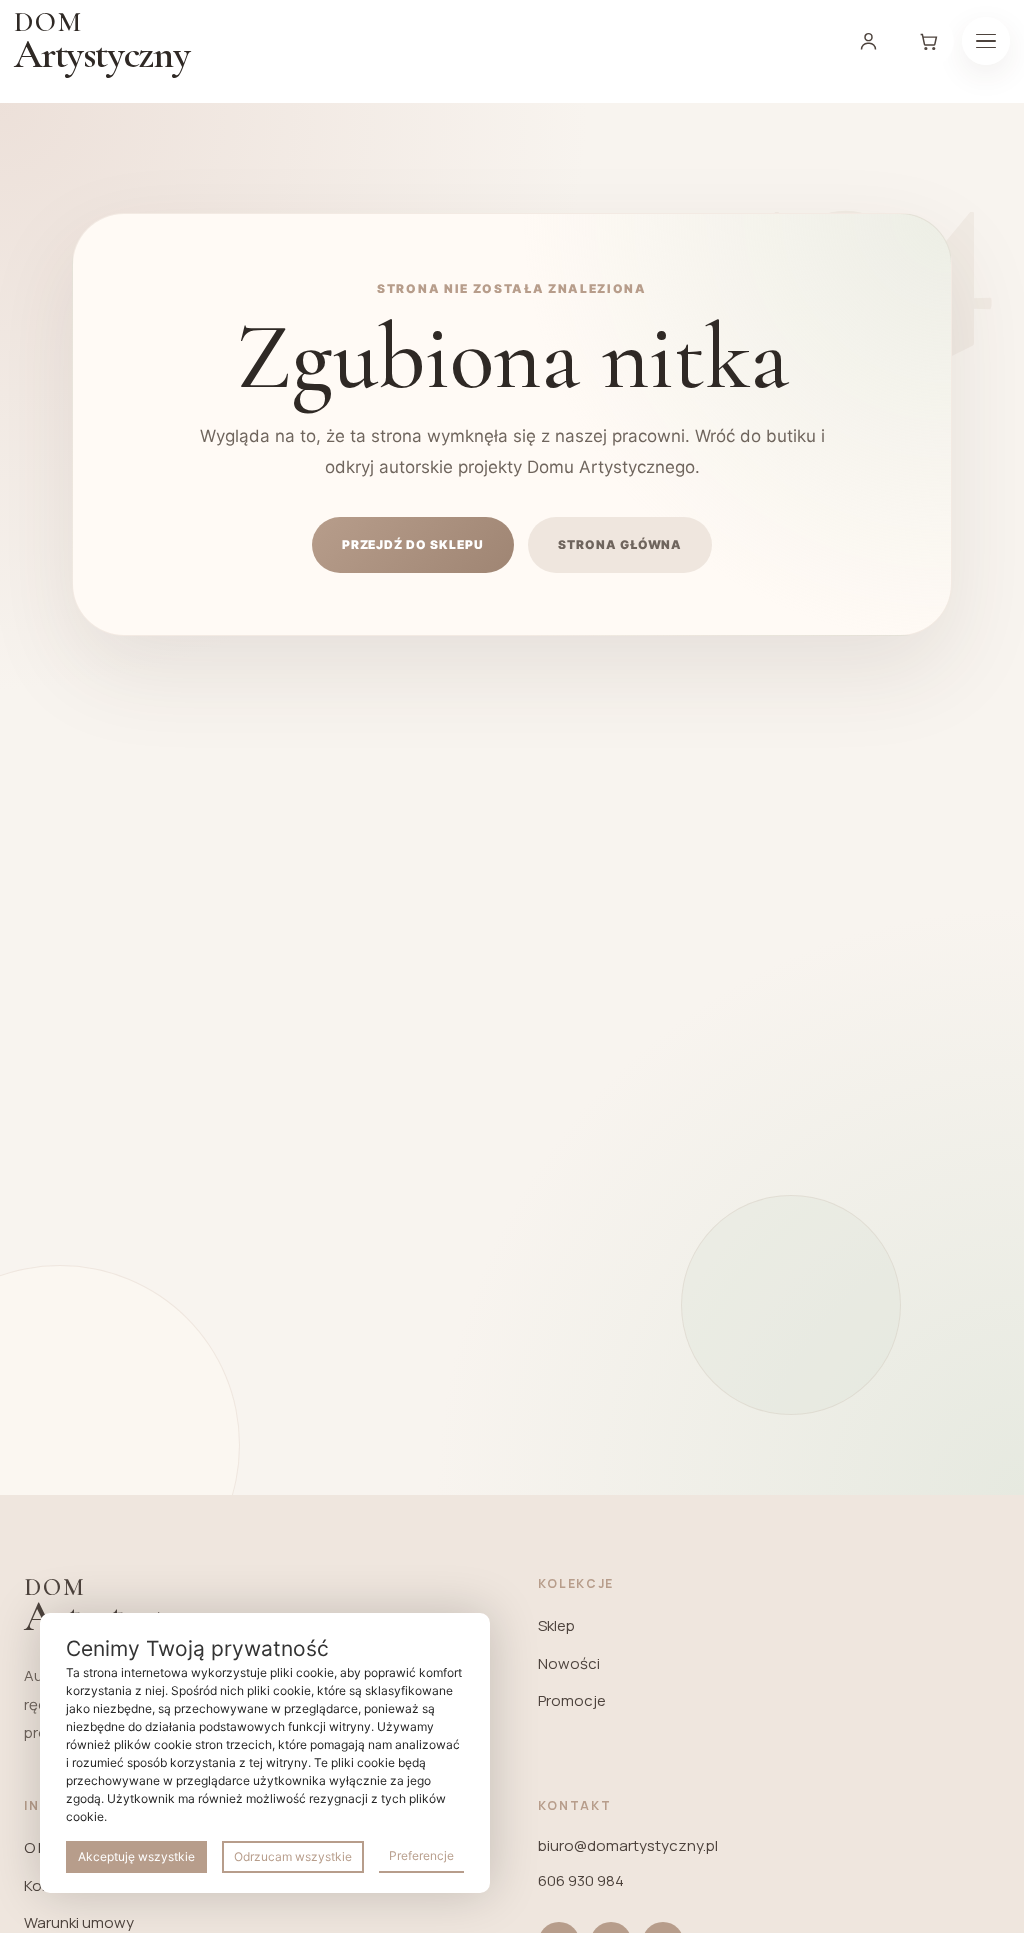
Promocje (572, 1700)
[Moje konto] (868, 41)
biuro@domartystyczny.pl (628, 1845)
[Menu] (986, 41)
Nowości (569, 1663)
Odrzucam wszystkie (293, 1856)
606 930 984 (581, 1880)
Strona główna (620, 544)
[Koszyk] (928, 41)
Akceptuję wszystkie (136, 1856)
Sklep (556, 1625)
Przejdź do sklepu (413, 544)
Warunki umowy (79, 1922)
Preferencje (421, 1855)
